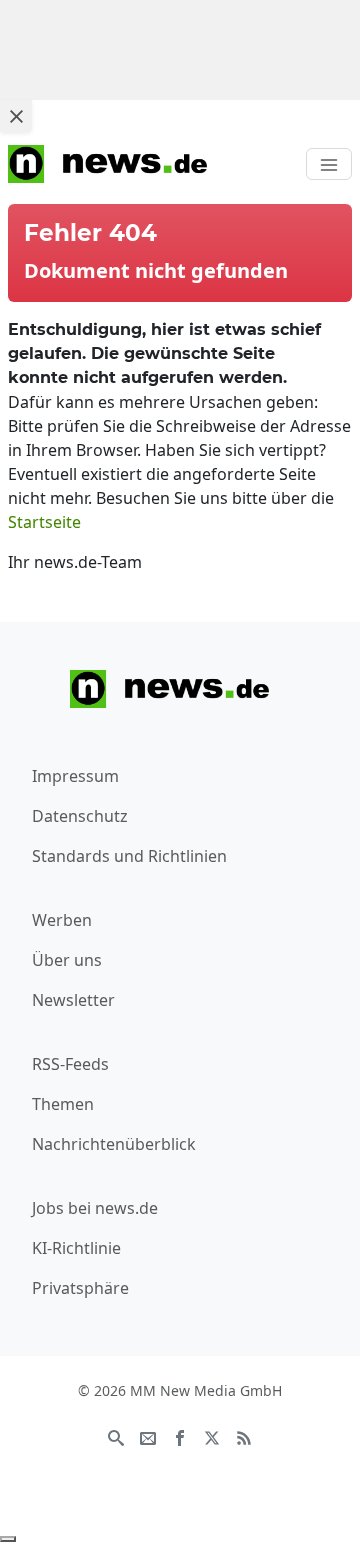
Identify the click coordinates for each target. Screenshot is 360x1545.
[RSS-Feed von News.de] (244, 1437)
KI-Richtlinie (76, 1248)
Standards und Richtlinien (129, 856)
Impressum (75, 776)
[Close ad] (16, 116)
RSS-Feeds (70, 1064)
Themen (63, 1104)
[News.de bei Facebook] (180, 1437)
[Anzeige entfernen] (8, 1539)
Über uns (67, 960)
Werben (62, 920)
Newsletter (73, 1000)
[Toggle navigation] (329, 164)
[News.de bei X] (212, 1437)
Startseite (44, 522)
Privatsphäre (80, 1288)
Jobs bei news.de (95, 1208)
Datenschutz (80, 816)
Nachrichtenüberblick (114, 1144)
